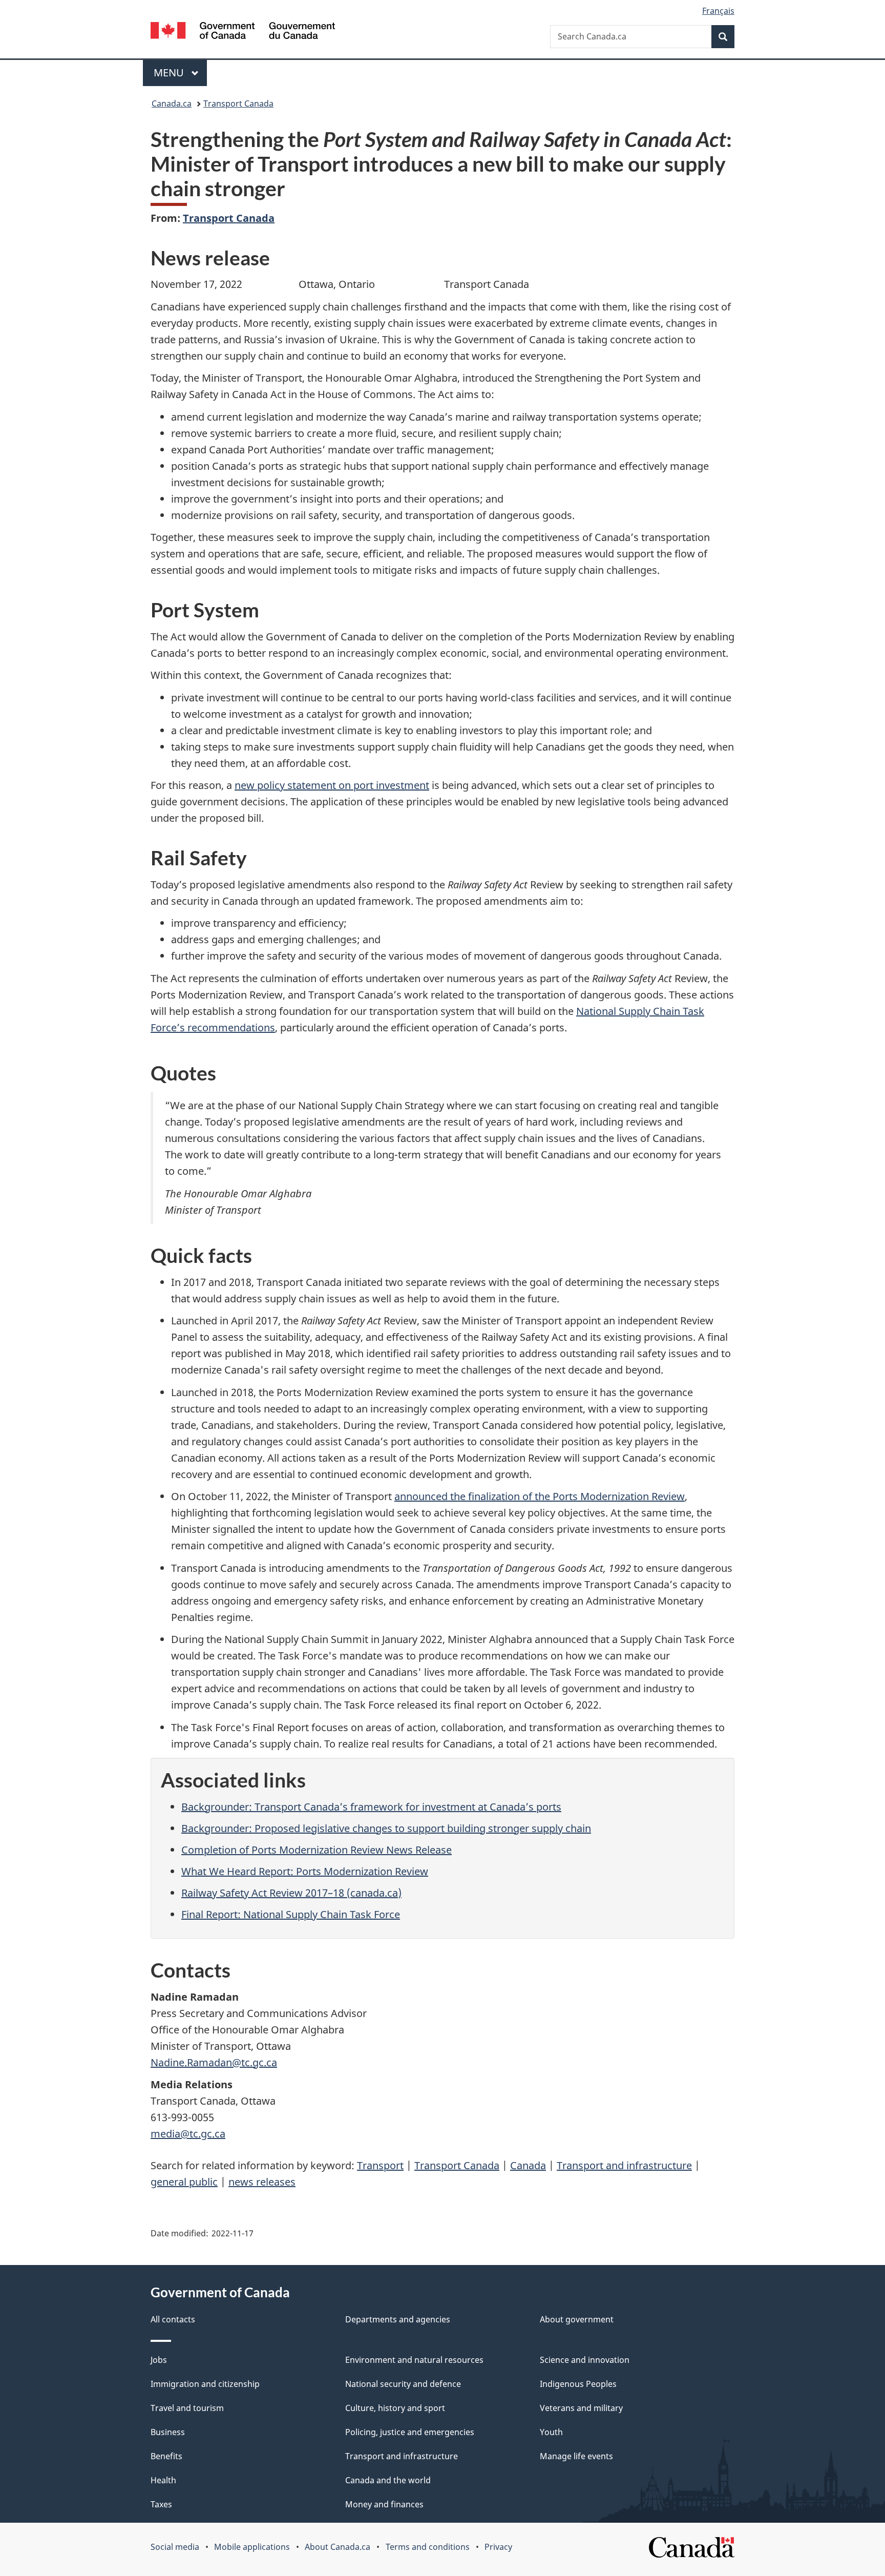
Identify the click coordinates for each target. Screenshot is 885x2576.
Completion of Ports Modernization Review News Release (317, 1850)
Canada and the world (388, 2480)
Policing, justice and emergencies (410, 2432)
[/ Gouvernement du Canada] (243, 32)
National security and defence (403, 2384)
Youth (551, 2432)
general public (184, 2182)
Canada (528, 2165)
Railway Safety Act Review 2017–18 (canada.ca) (291, 1893)
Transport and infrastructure (624, 2165)
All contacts (173, 2319)
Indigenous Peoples (578, 2384)
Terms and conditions (428, 2547)
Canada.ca (172, 103)
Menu (170, 72)
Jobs (159, 2360)
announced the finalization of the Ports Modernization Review (540, 1496)
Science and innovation (585, 2360)
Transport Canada (238, 103)
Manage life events (576, 2456)
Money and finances (384, 2504)
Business (168, 2432)
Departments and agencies (398, 2319)
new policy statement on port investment (332, 785)
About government (577, 2319)
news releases (262, 2182)
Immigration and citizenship (205, 2384)
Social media (175, 2547)
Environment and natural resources (414, 2360)
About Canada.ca (338, 2547)
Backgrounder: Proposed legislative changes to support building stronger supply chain (386, 1828)
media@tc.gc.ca (188, 2134)
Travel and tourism (187, 2408)
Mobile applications (252, 2547)
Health (163, 2480)
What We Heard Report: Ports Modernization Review (305, 1871)
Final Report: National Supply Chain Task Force (291, 1914)
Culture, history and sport (395, 2408)
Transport (380, 2165)
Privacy (498, 2547)
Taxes (161, 2504)
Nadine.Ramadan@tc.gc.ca (214, 2062)
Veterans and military (581, 2408)
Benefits (166, 2456)
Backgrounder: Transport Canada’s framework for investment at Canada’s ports (371, 1807)
